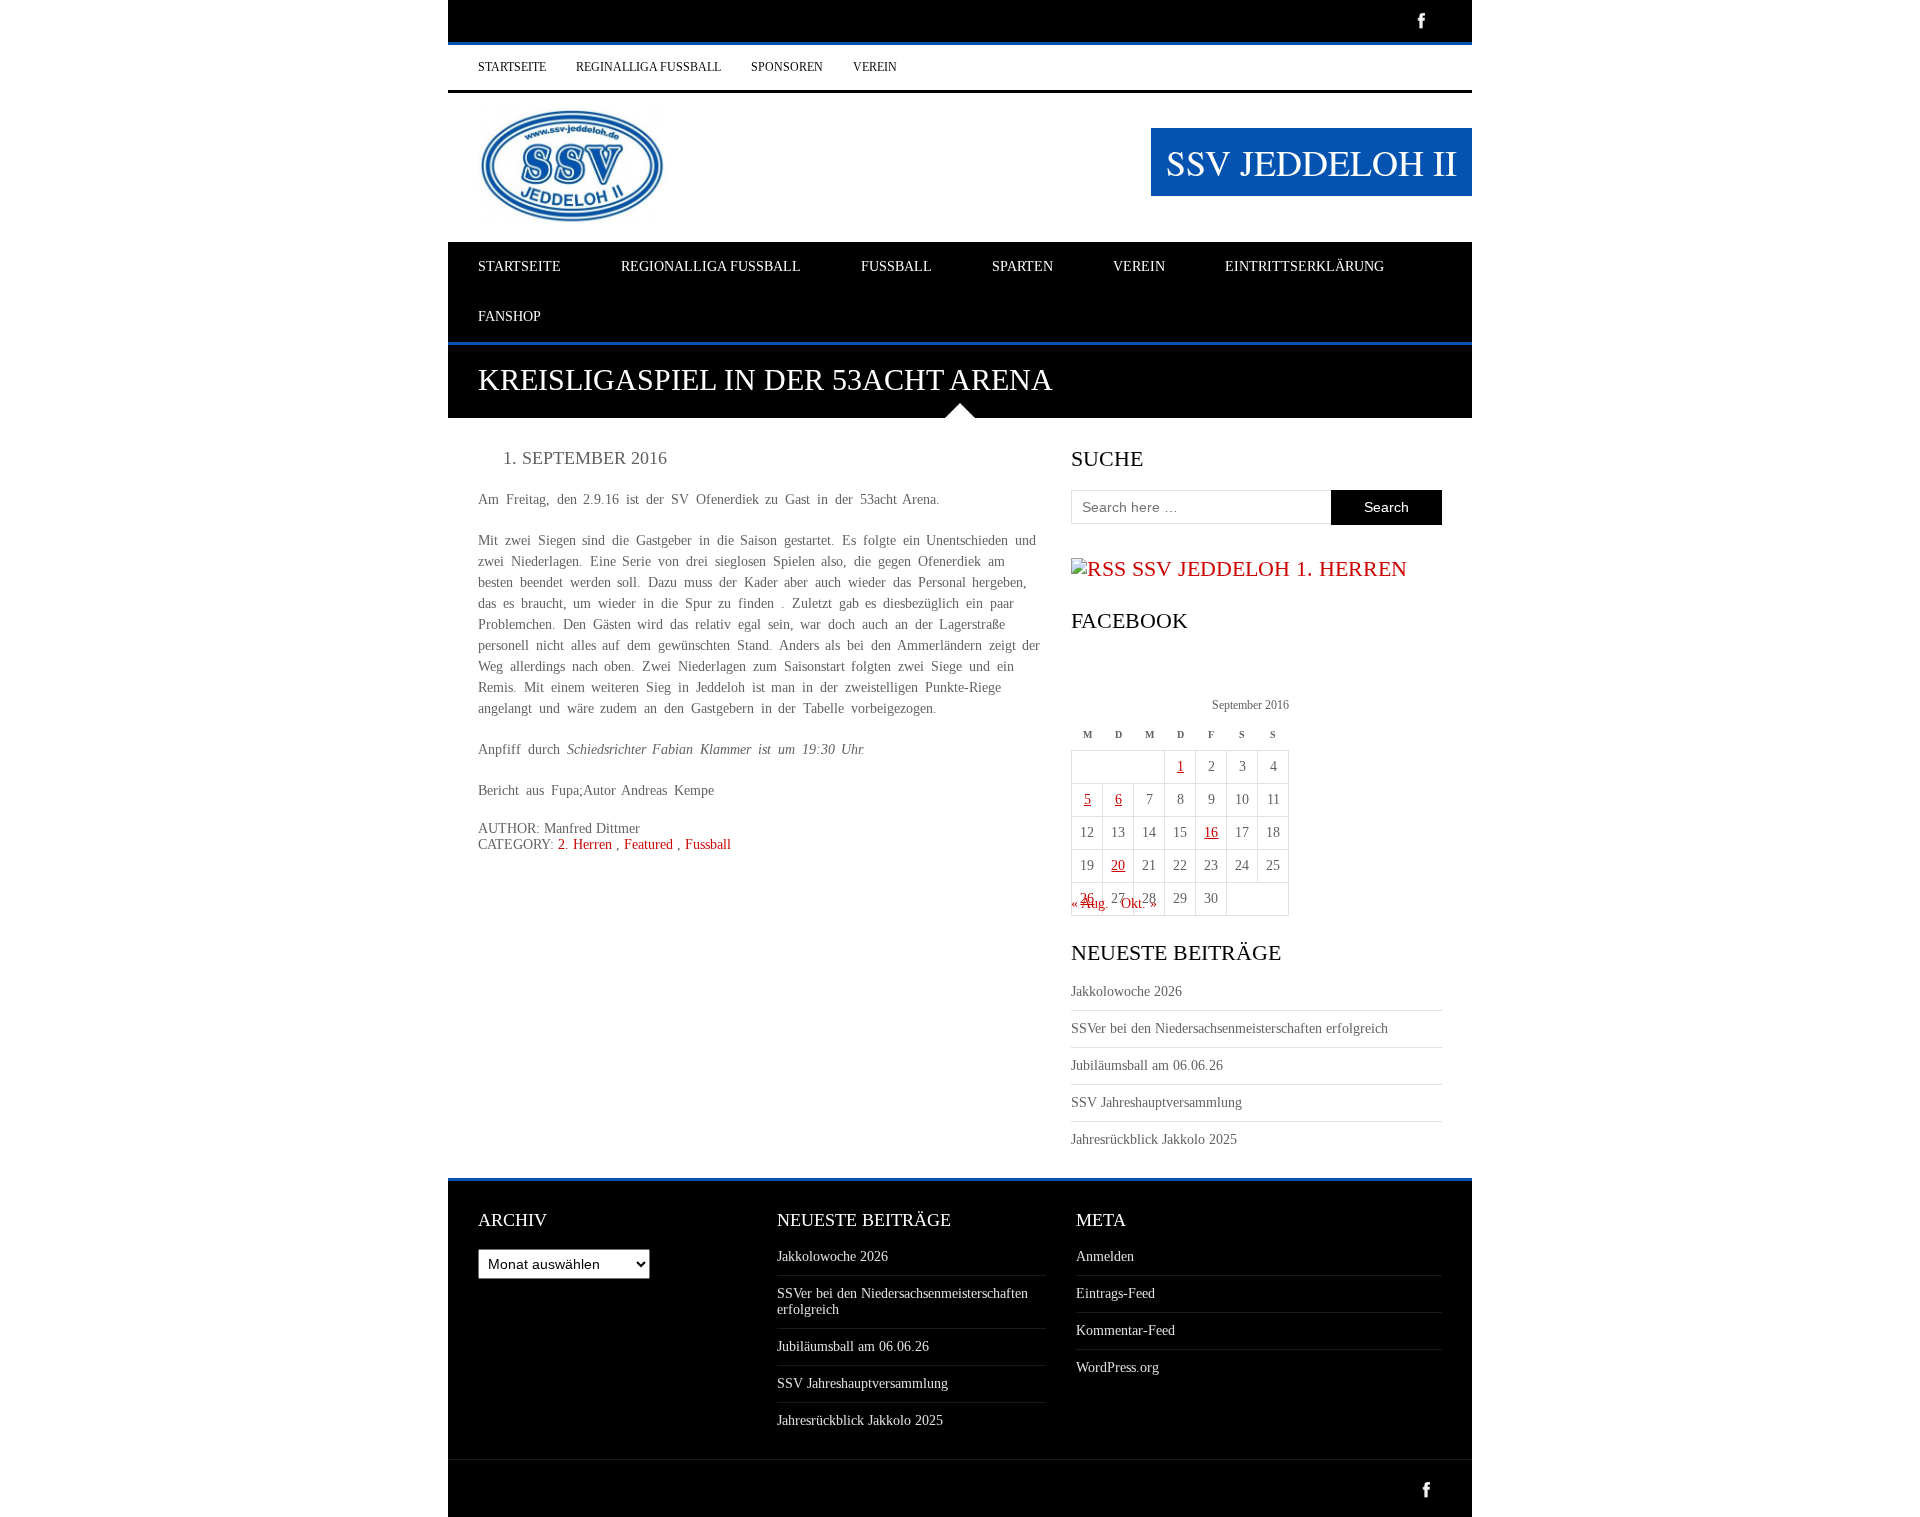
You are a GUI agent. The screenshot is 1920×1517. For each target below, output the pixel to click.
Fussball (708, 844)
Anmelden (1105, 1256)
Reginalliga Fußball (648, 67)
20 (1118, 865)
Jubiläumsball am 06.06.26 (1147, 1065)
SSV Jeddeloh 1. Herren (1269, 568)
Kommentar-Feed (1125, 1330)
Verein (875, 67)
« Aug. (1090, 903)
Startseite (512, 67)
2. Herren (585, 844)
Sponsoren (787, 67)
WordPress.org (1117, 1367)
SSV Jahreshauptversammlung (1156, 1102)
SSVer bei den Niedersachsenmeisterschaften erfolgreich (1229, 1028)
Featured (648, 844)
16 (1211, 832)
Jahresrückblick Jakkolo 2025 (1154, 1139)
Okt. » (1139, 903)
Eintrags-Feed (1115, 1293)
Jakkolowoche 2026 (1126, 991)
